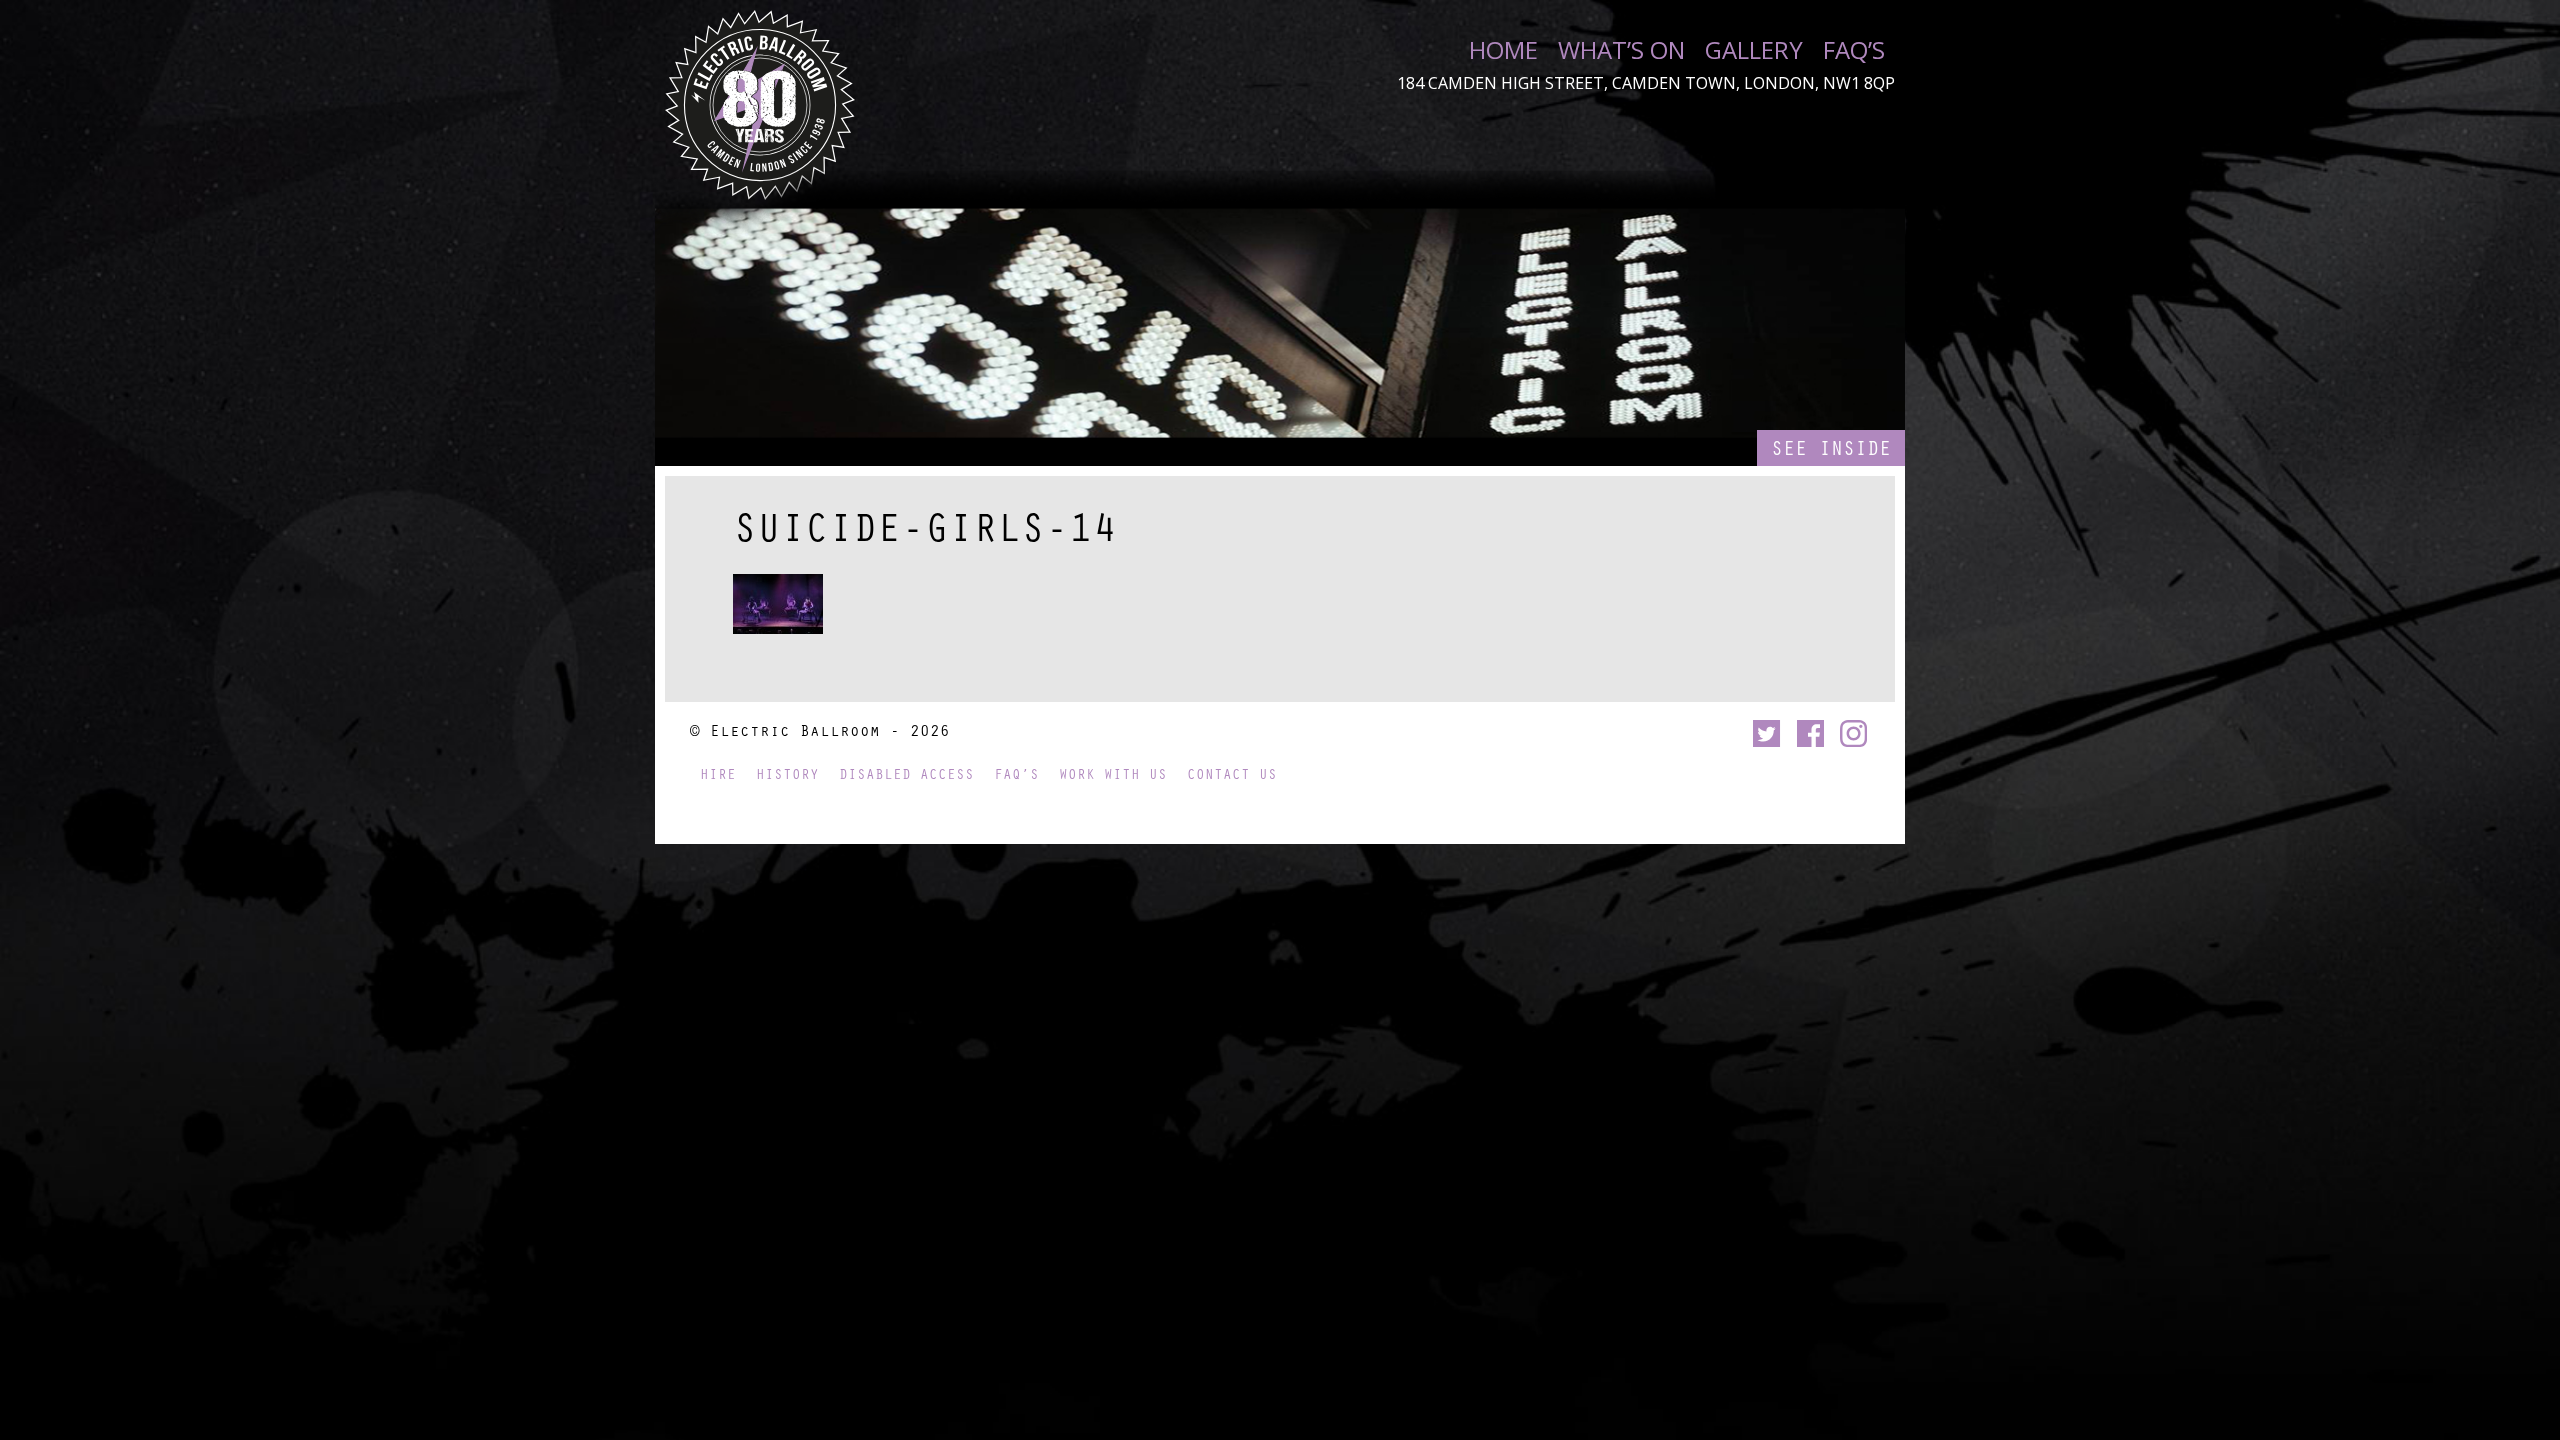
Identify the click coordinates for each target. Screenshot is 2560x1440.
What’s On (1621, 50)
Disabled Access (906, 773)
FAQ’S (1854, 50)
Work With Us (1113, 773)
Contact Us (1232, 773)
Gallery (1754, 50)
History (787, 773)
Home (1503, 50)
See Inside (1831, 447)
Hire (718, 773)
